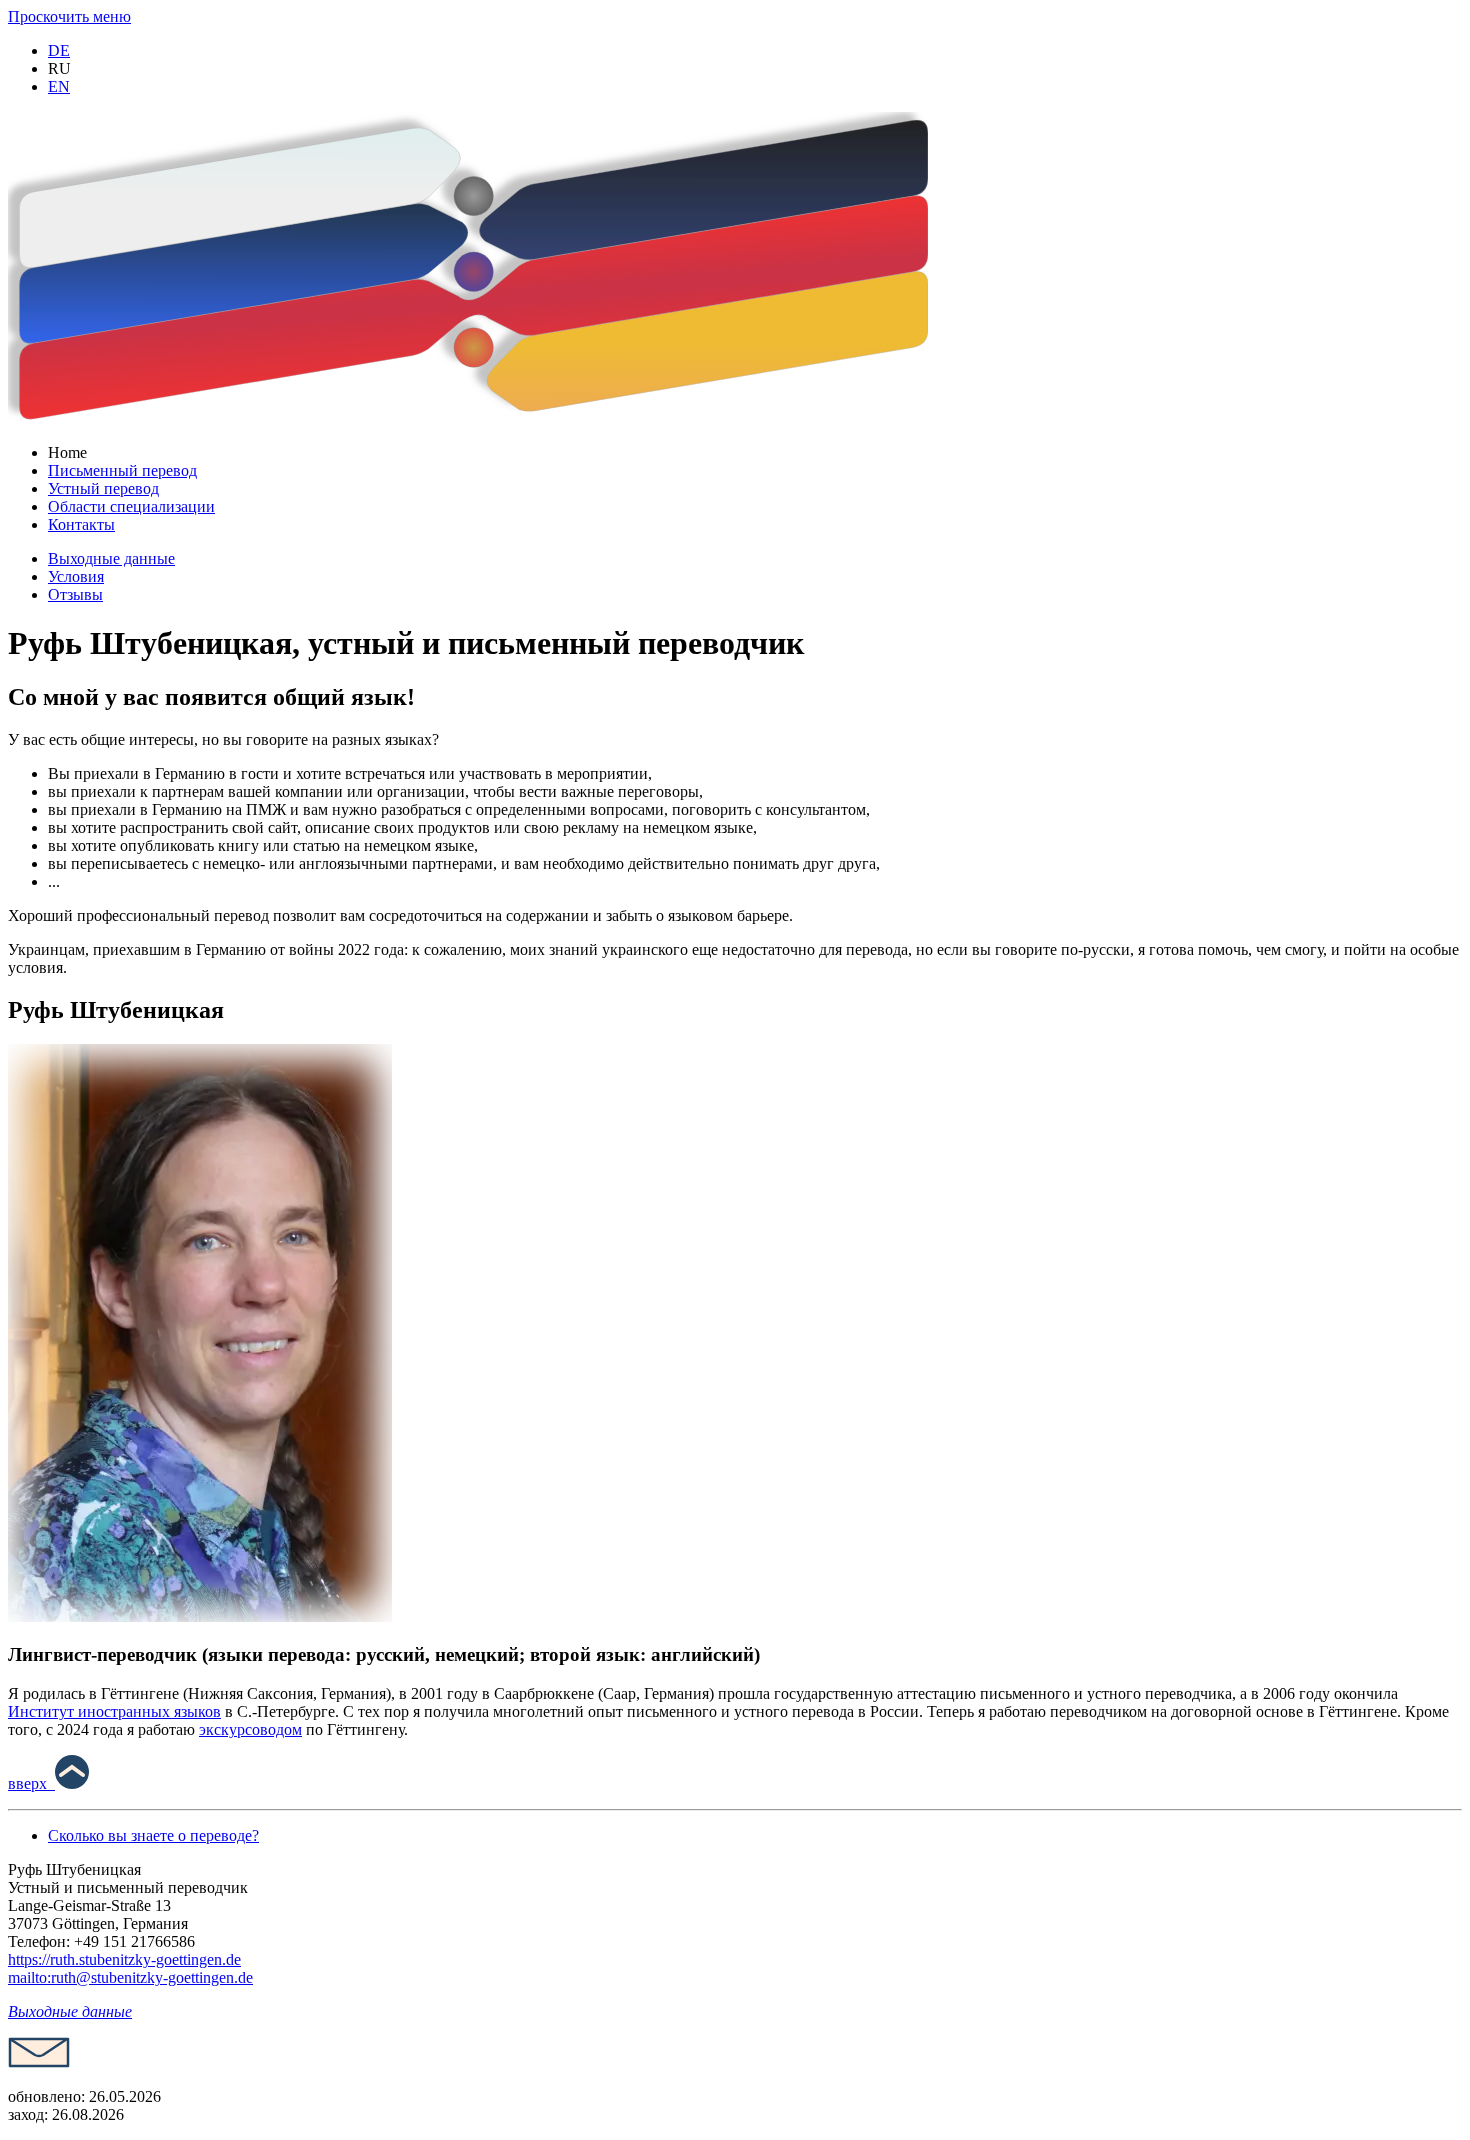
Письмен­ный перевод (122, 470)
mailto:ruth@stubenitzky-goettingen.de (130, 1977)
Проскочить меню (69, 16)
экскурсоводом (250, 1729)
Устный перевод (103, 488)
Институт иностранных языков (114, 1711)
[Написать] (39, 2062)
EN (59, 86)
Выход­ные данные (111, 558)
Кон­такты (81, 524)
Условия (76, 576)
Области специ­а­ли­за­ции (131, 506)
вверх (31, 1783)
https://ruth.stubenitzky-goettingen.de (124, 1959)
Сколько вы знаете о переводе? (153, 1835)
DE (59, 50)
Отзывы (75, 594)
